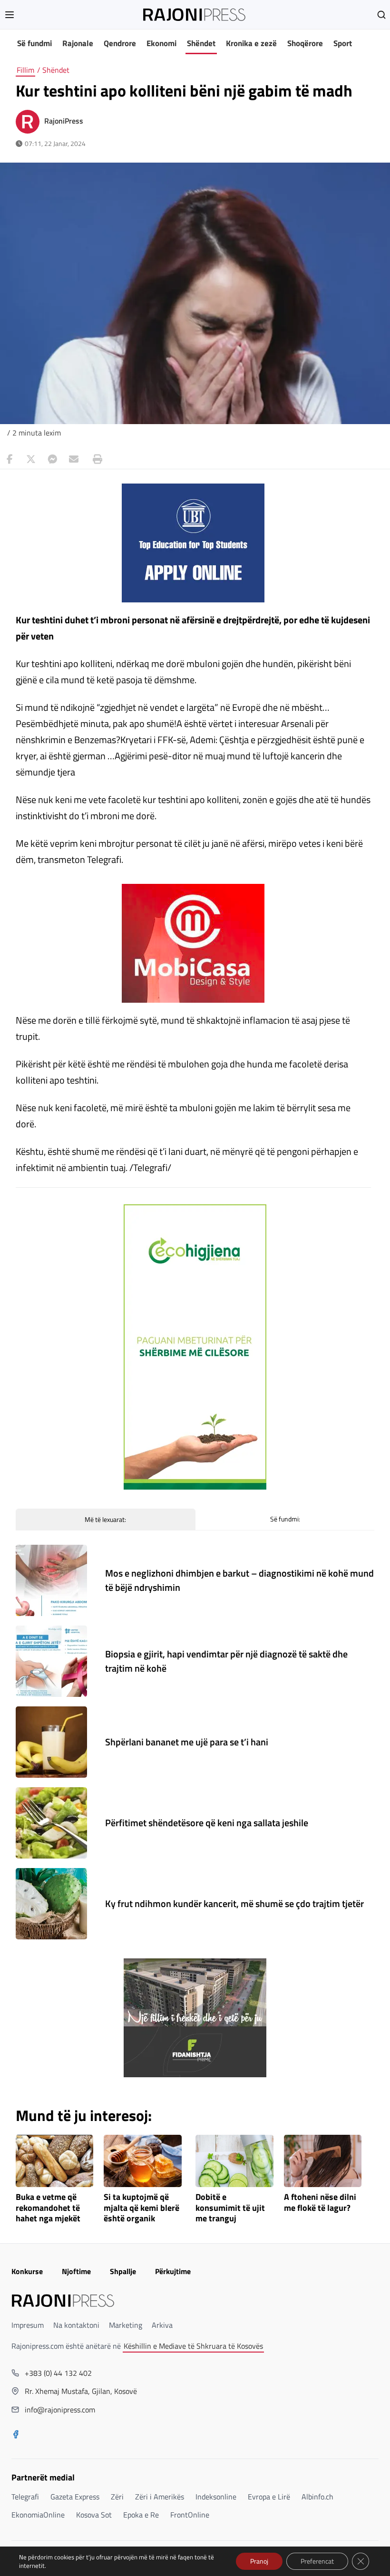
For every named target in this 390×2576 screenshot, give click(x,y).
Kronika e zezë (251, 43)
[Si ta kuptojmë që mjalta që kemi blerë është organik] (143, 2161)
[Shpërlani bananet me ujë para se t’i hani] (51, 1742)
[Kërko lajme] (381, 15)
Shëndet (201, 43)
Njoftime (76, 2271)
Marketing (126, 2325)
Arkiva (162, 2325)
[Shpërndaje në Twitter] (31, 459)
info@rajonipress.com (60, 2410)
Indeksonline (216, 2497)
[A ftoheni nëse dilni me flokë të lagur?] (323, 2161)
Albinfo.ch (317, 2497)
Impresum (28, 2325)
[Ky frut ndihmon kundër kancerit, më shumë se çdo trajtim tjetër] (51, 1904)
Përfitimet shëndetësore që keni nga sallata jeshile (207, 1823)
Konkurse (27, 2271)
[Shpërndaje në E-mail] (74, 459)
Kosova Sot (94, 2515)
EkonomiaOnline (38, 2515)
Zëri (117, 2497)
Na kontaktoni (76, 2325)
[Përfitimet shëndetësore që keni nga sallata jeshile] (51, 1823)
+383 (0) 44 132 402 (58, 2373)
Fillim (25, 70)
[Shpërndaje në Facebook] (10, 459)
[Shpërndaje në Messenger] (52, 459)
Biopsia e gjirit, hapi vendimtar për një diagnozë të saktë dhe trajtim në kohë (226, 1661)
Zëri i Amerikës (160, 2497)
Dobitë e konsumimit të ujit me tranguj (230, 2208)
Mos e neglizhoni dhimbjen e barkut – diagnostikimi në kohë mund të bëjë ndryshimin (239, 1580)
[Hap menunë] (10, 15)
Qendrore (120, 43)
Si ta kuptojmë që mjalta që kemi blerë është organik (141, 2208)
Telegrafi (25, 2497)
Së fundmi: (285, 1519)
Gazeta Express (75, 2497)
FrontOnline (190, 2515)
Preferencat (317, 2561)
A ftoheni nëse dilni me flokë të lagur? (320, 2203)
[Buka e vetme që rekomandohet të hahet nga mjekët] (55, 2161)
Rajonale (78, 43)
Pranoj (259, 2561)
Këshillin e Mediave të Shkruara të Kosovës (193, 2346)
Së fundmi (34, 43)
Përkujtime (173, 2271)
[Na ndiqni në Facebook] (16, 2435)
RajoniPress (64, 121)
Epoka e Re (141, 2515)
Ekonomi (161, 43)
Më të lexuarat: (105, 1519)
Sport (343, 43)
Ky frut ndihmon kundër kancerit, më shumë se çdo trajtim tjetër (234, 1903)
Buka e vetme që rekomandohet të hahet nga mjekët (48, 2208)
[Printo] (95, 459)
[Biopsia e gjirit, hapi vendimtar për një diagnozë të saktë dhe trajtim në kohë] (51, 1661)
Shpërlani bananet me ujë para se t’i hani (187, 1742)
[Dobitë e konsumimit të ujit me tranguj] (234, 2161)
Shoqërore (305, 43)
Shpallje (123, 2271)
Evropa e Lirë (269, 2497)
